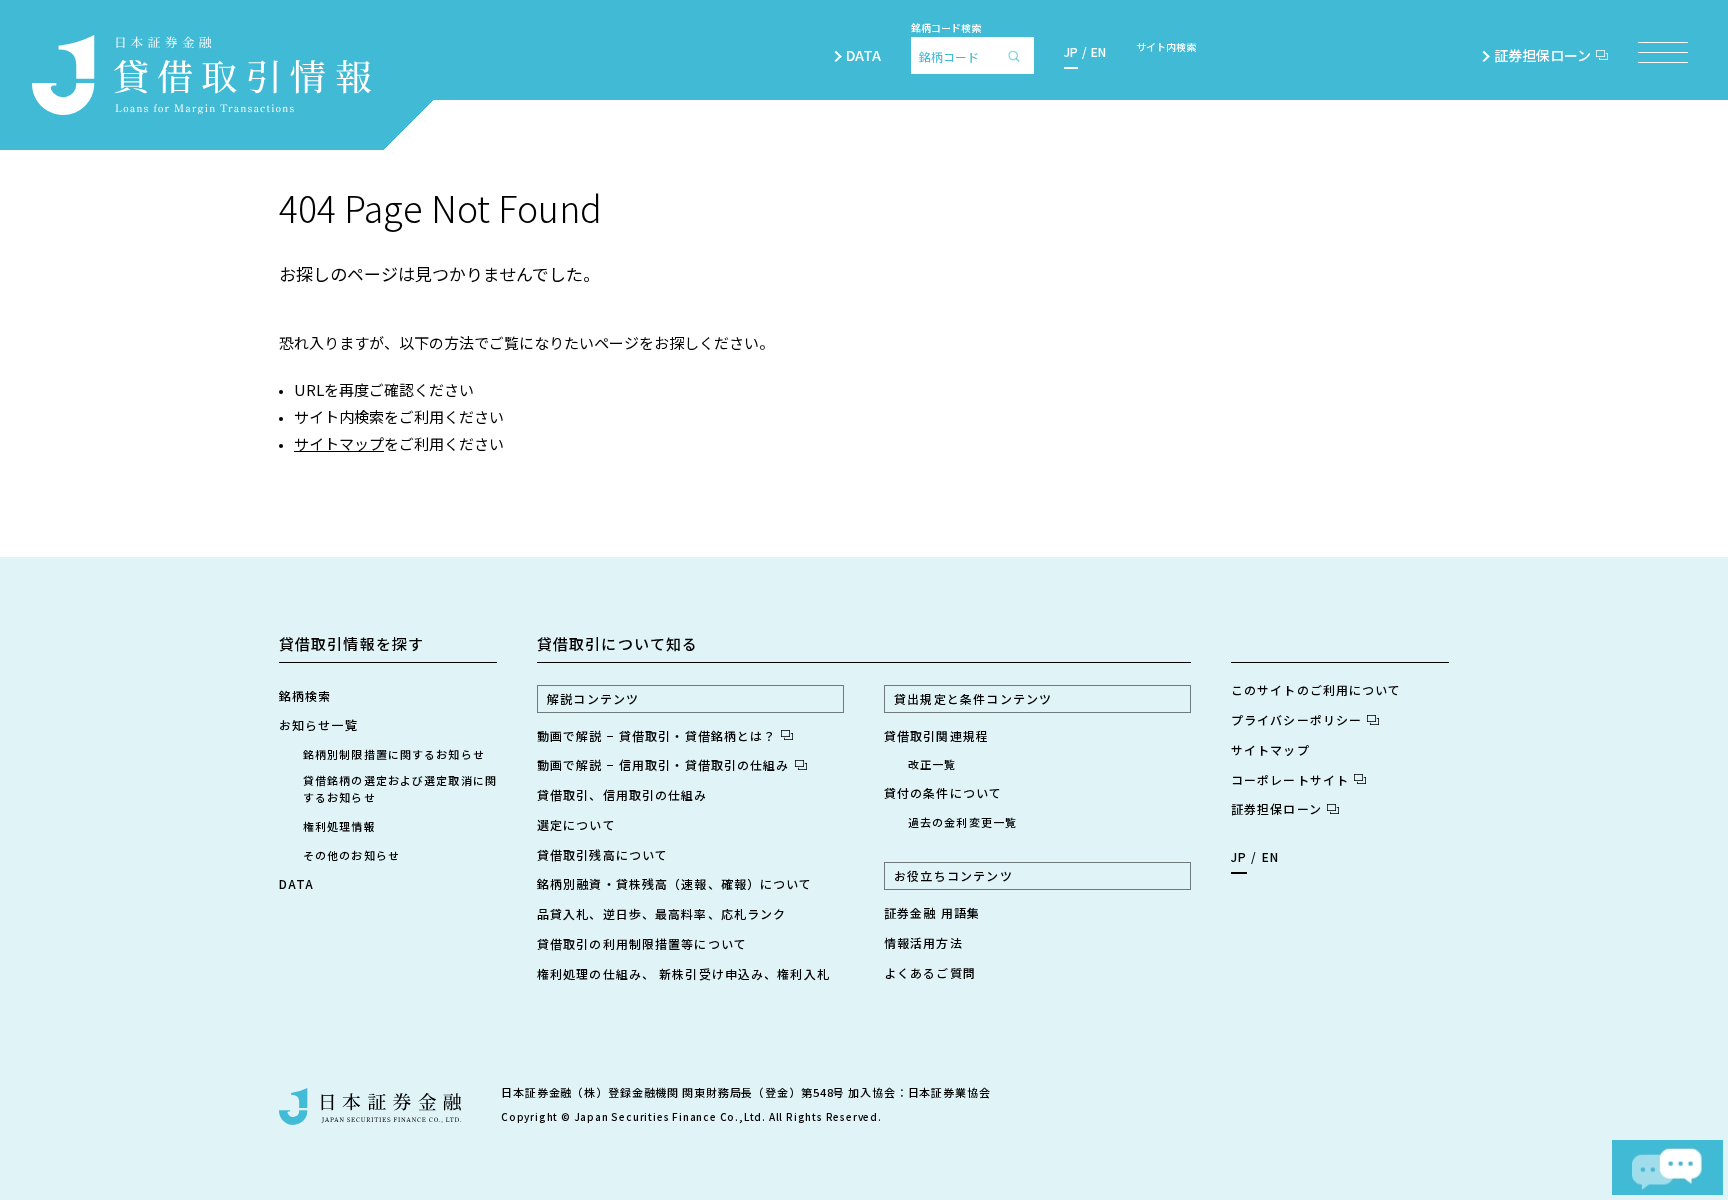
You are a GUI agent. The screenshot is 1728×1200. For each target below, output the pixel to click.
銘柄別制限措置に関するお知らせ (394, 754)
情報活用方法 (923, 942)
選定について (576, 824)
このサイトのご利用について (1316, 689)
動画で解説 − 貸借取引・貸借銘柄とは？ (656, 735)
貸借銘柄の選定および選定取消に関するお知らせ (400, 788)
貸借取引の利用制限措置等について (642, 943)
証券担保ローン (1542, 55)
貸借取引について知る (617, 643)
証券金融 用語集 (932, 912)
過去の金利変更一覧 (962, 822)
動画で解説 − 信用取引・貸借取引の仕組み (663, 764)
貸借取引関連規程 (936, 735)
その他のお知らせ (351, 855)
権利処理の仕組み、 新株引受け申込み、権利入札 (683, 973)
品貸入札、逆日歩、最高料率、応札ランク (661, 913)
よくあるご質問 (930, 972)
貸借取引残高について (602, 854)
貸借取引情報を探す (351, 643)
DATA (863, 55)
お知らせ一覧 (318, 724)
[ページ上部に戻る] (1650, 1087)
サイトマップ (339, 443)
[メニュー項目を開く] (1663, 52)
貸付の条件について (943, 792)
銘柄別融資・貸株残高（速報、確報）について (675, 883)
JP (1071, 51)
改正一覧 (932, 764)
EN (1098, 51)
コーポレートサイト (1290, 779)
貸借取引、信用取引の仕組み (622, 794)
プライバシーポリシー (1296, 719)
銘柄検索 (305, 695)
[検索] (1019, 55)
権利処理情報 (339, 826)
